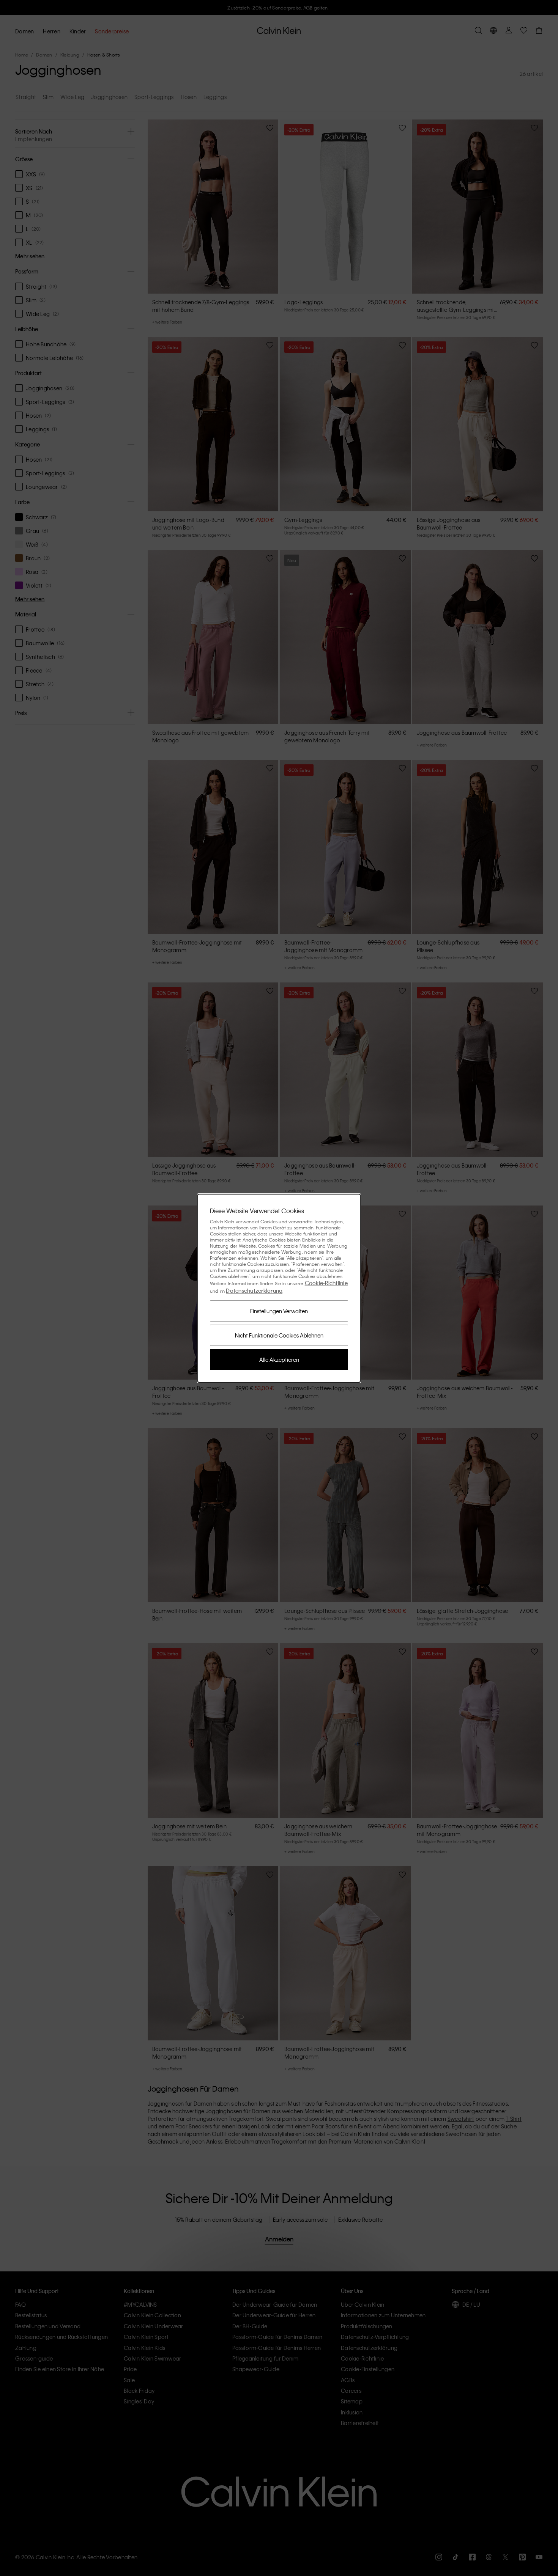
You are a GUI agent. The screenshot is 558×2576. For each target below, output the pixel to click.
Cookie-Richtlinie (326, 1283)
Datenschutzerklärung (254, 1290)
